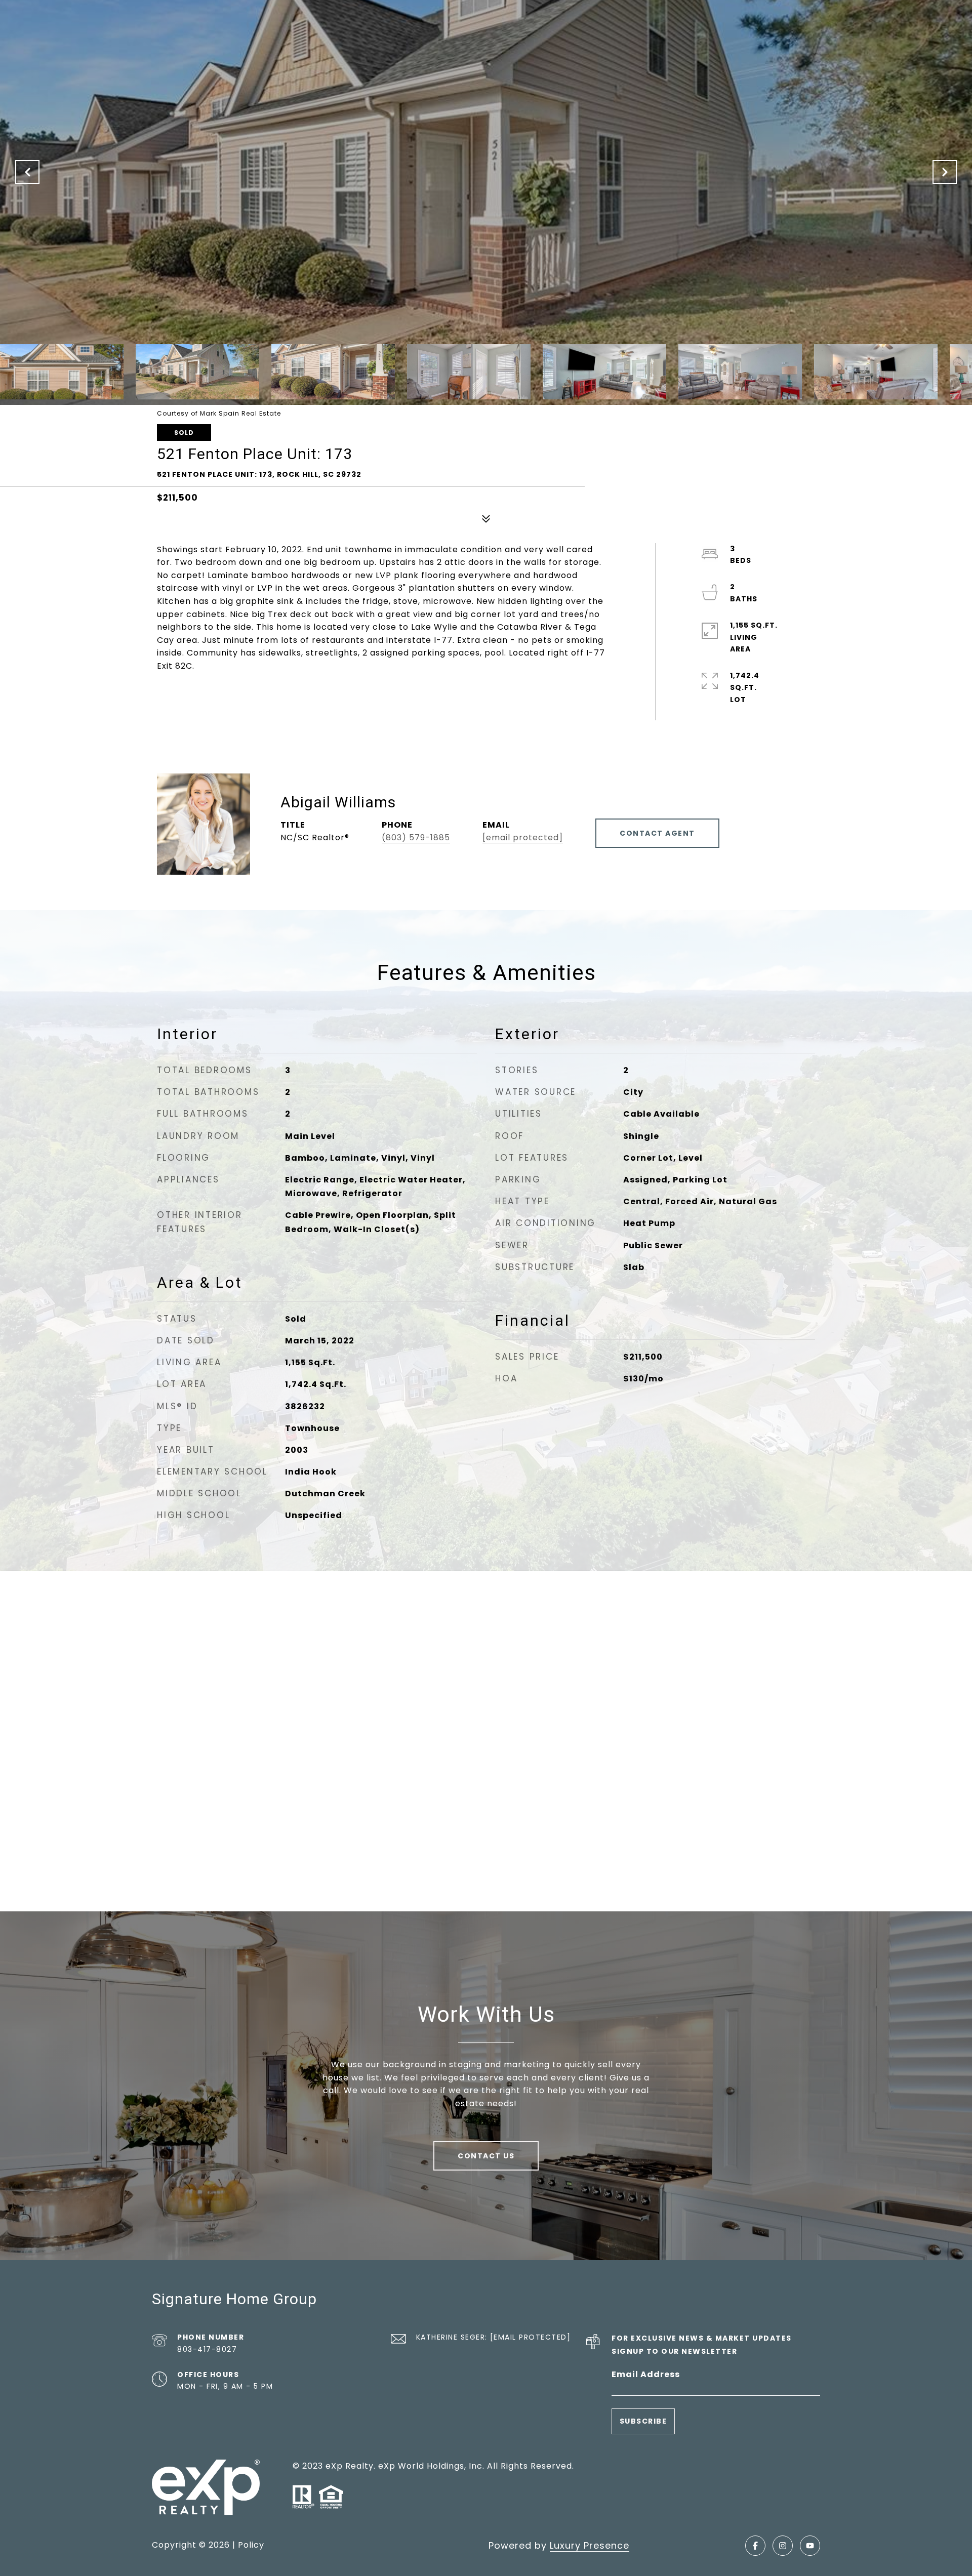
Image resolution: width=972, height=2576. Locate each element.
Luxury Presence (590, 2545)
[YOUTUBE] (810, 2546)
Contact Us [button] (486, 2156)
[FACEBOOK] (755, 2546)
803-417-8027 (207, 2349)
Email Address (646, 2374)
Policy (251, 2545)
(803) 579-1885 (416, 837)
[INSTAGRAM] (783, 2546)
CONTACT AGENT (657, 833)
